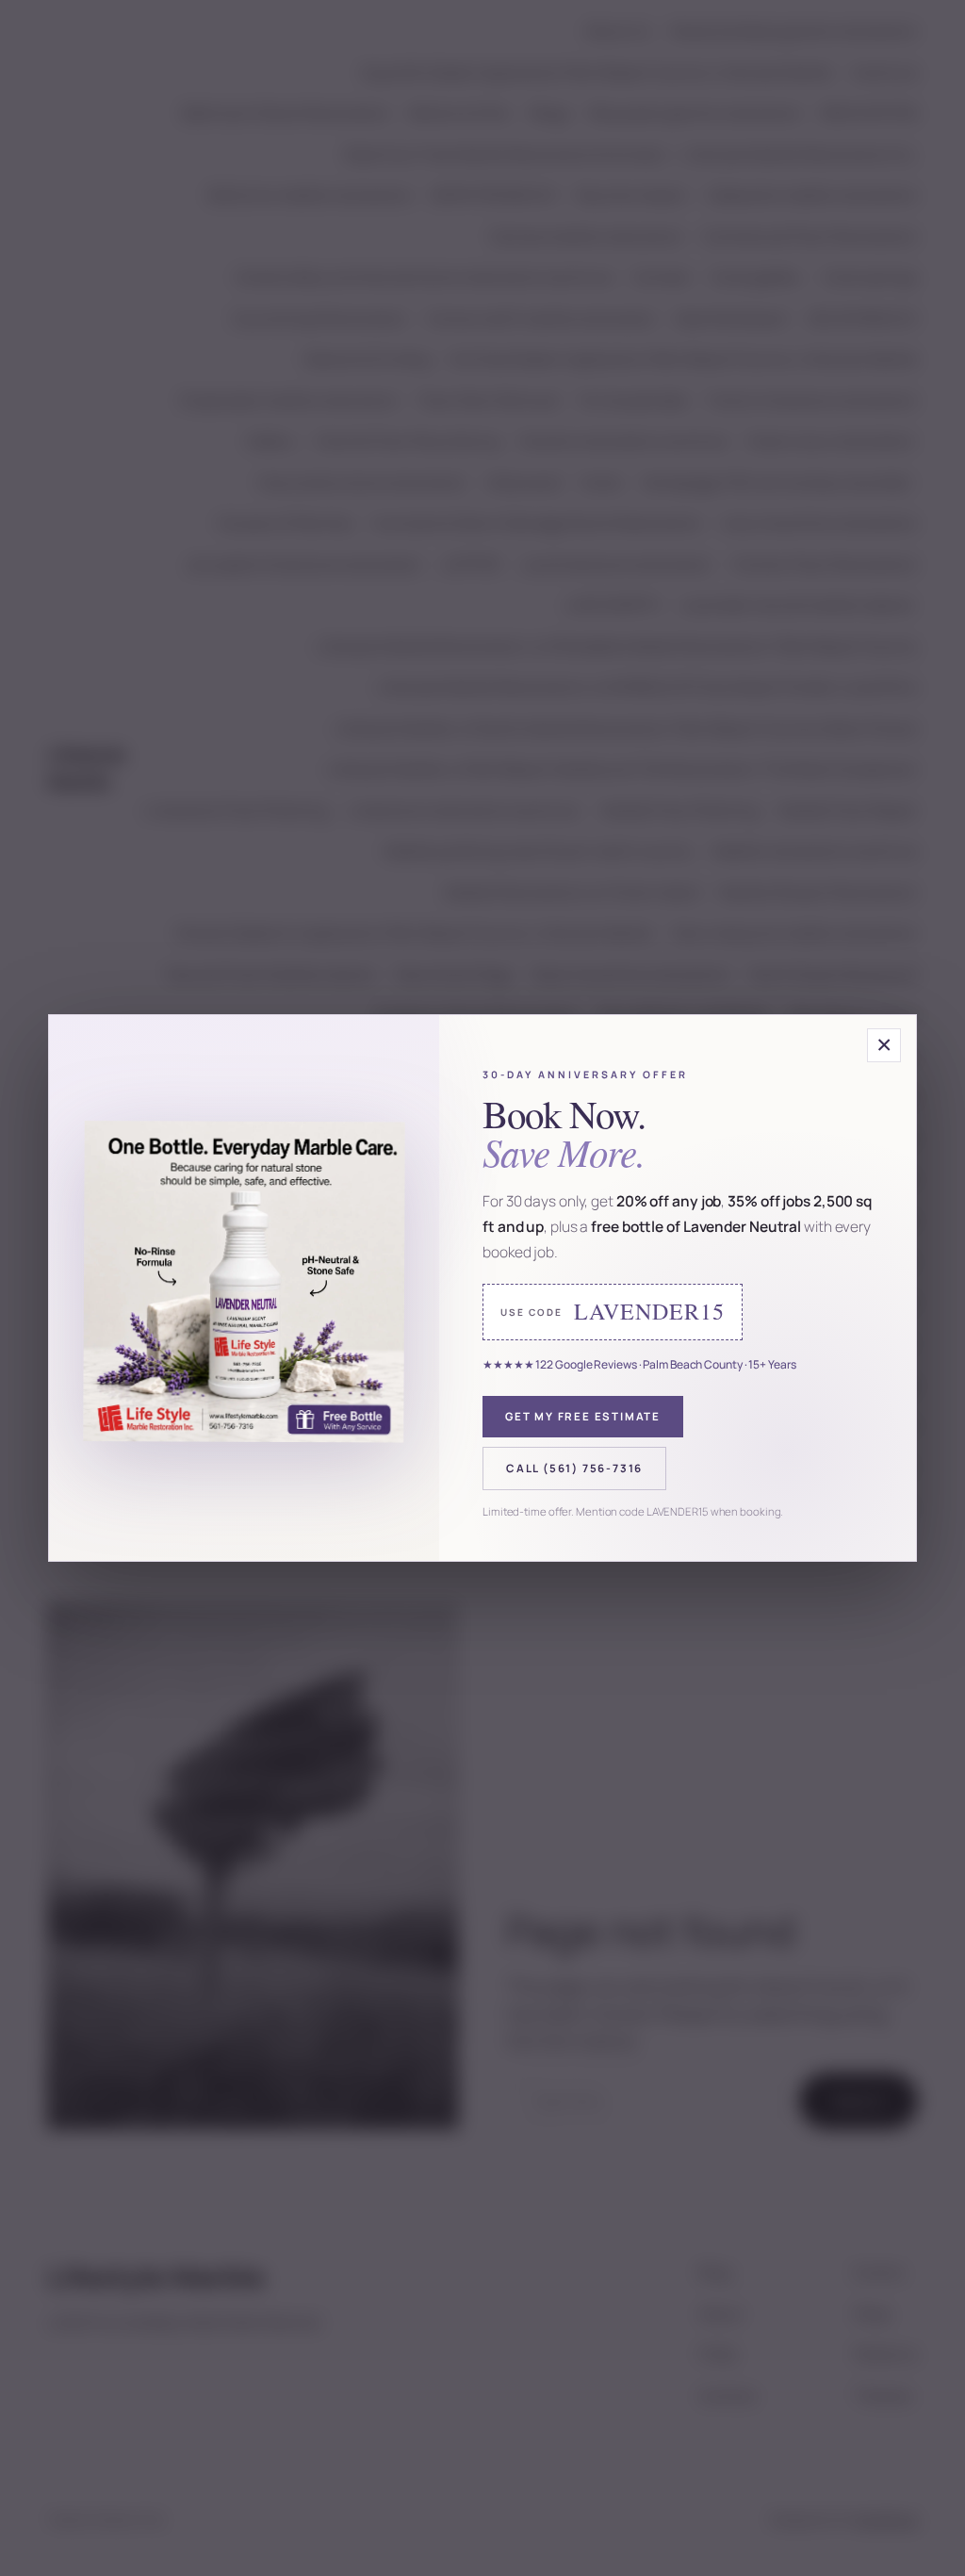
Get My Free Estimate (583, 1416)
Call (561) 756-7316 (574, 1468)
